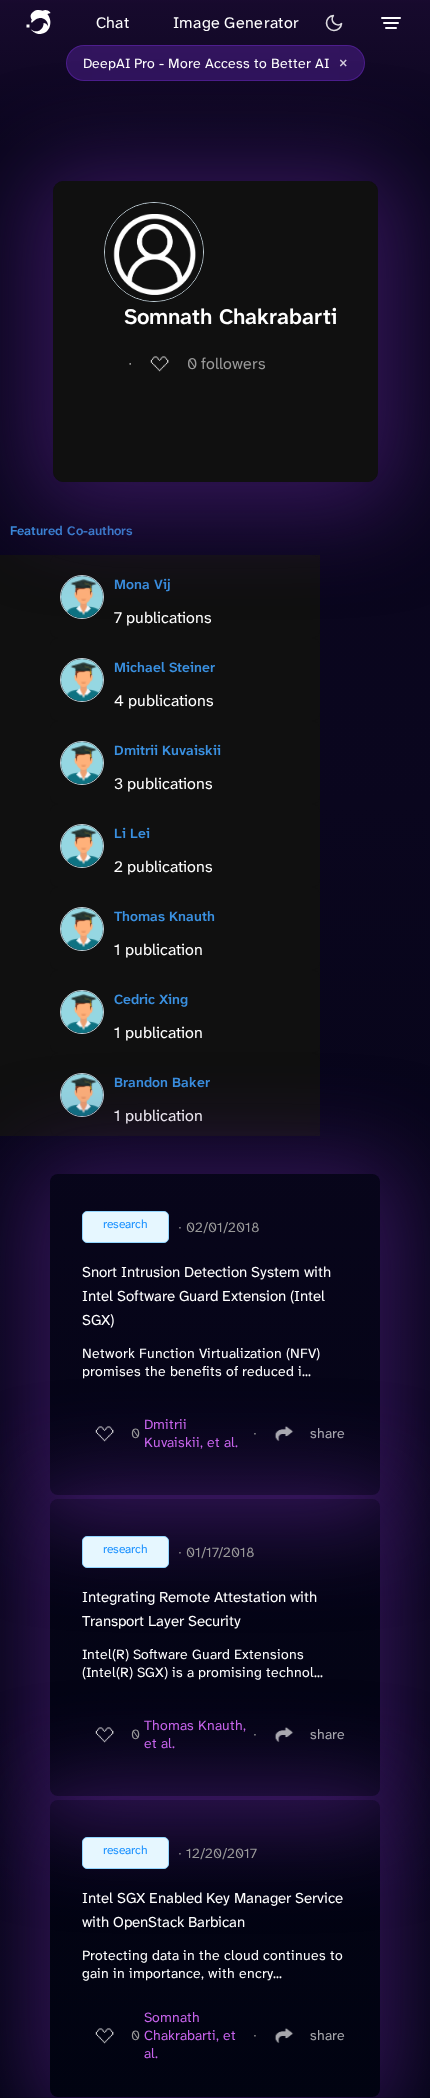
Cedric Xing (151, 999)
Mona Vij (142, 584)
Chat (112, 22)
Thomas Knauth (164, 916)
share (327, 1433)
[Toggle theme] (334, 23)
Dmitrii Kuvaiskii (167, 750)
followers (226, 363)
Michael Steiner (164, 667)
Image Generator (236, 22)
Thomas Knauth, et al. (195, 1734)
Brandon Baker (162, 1082)
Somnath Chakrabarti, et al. (190, 2035)
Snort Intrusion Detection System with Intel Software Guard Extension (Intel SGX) (206, 1296)
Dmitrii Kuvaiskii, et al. (191, 1433)
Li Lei (132, 833)
